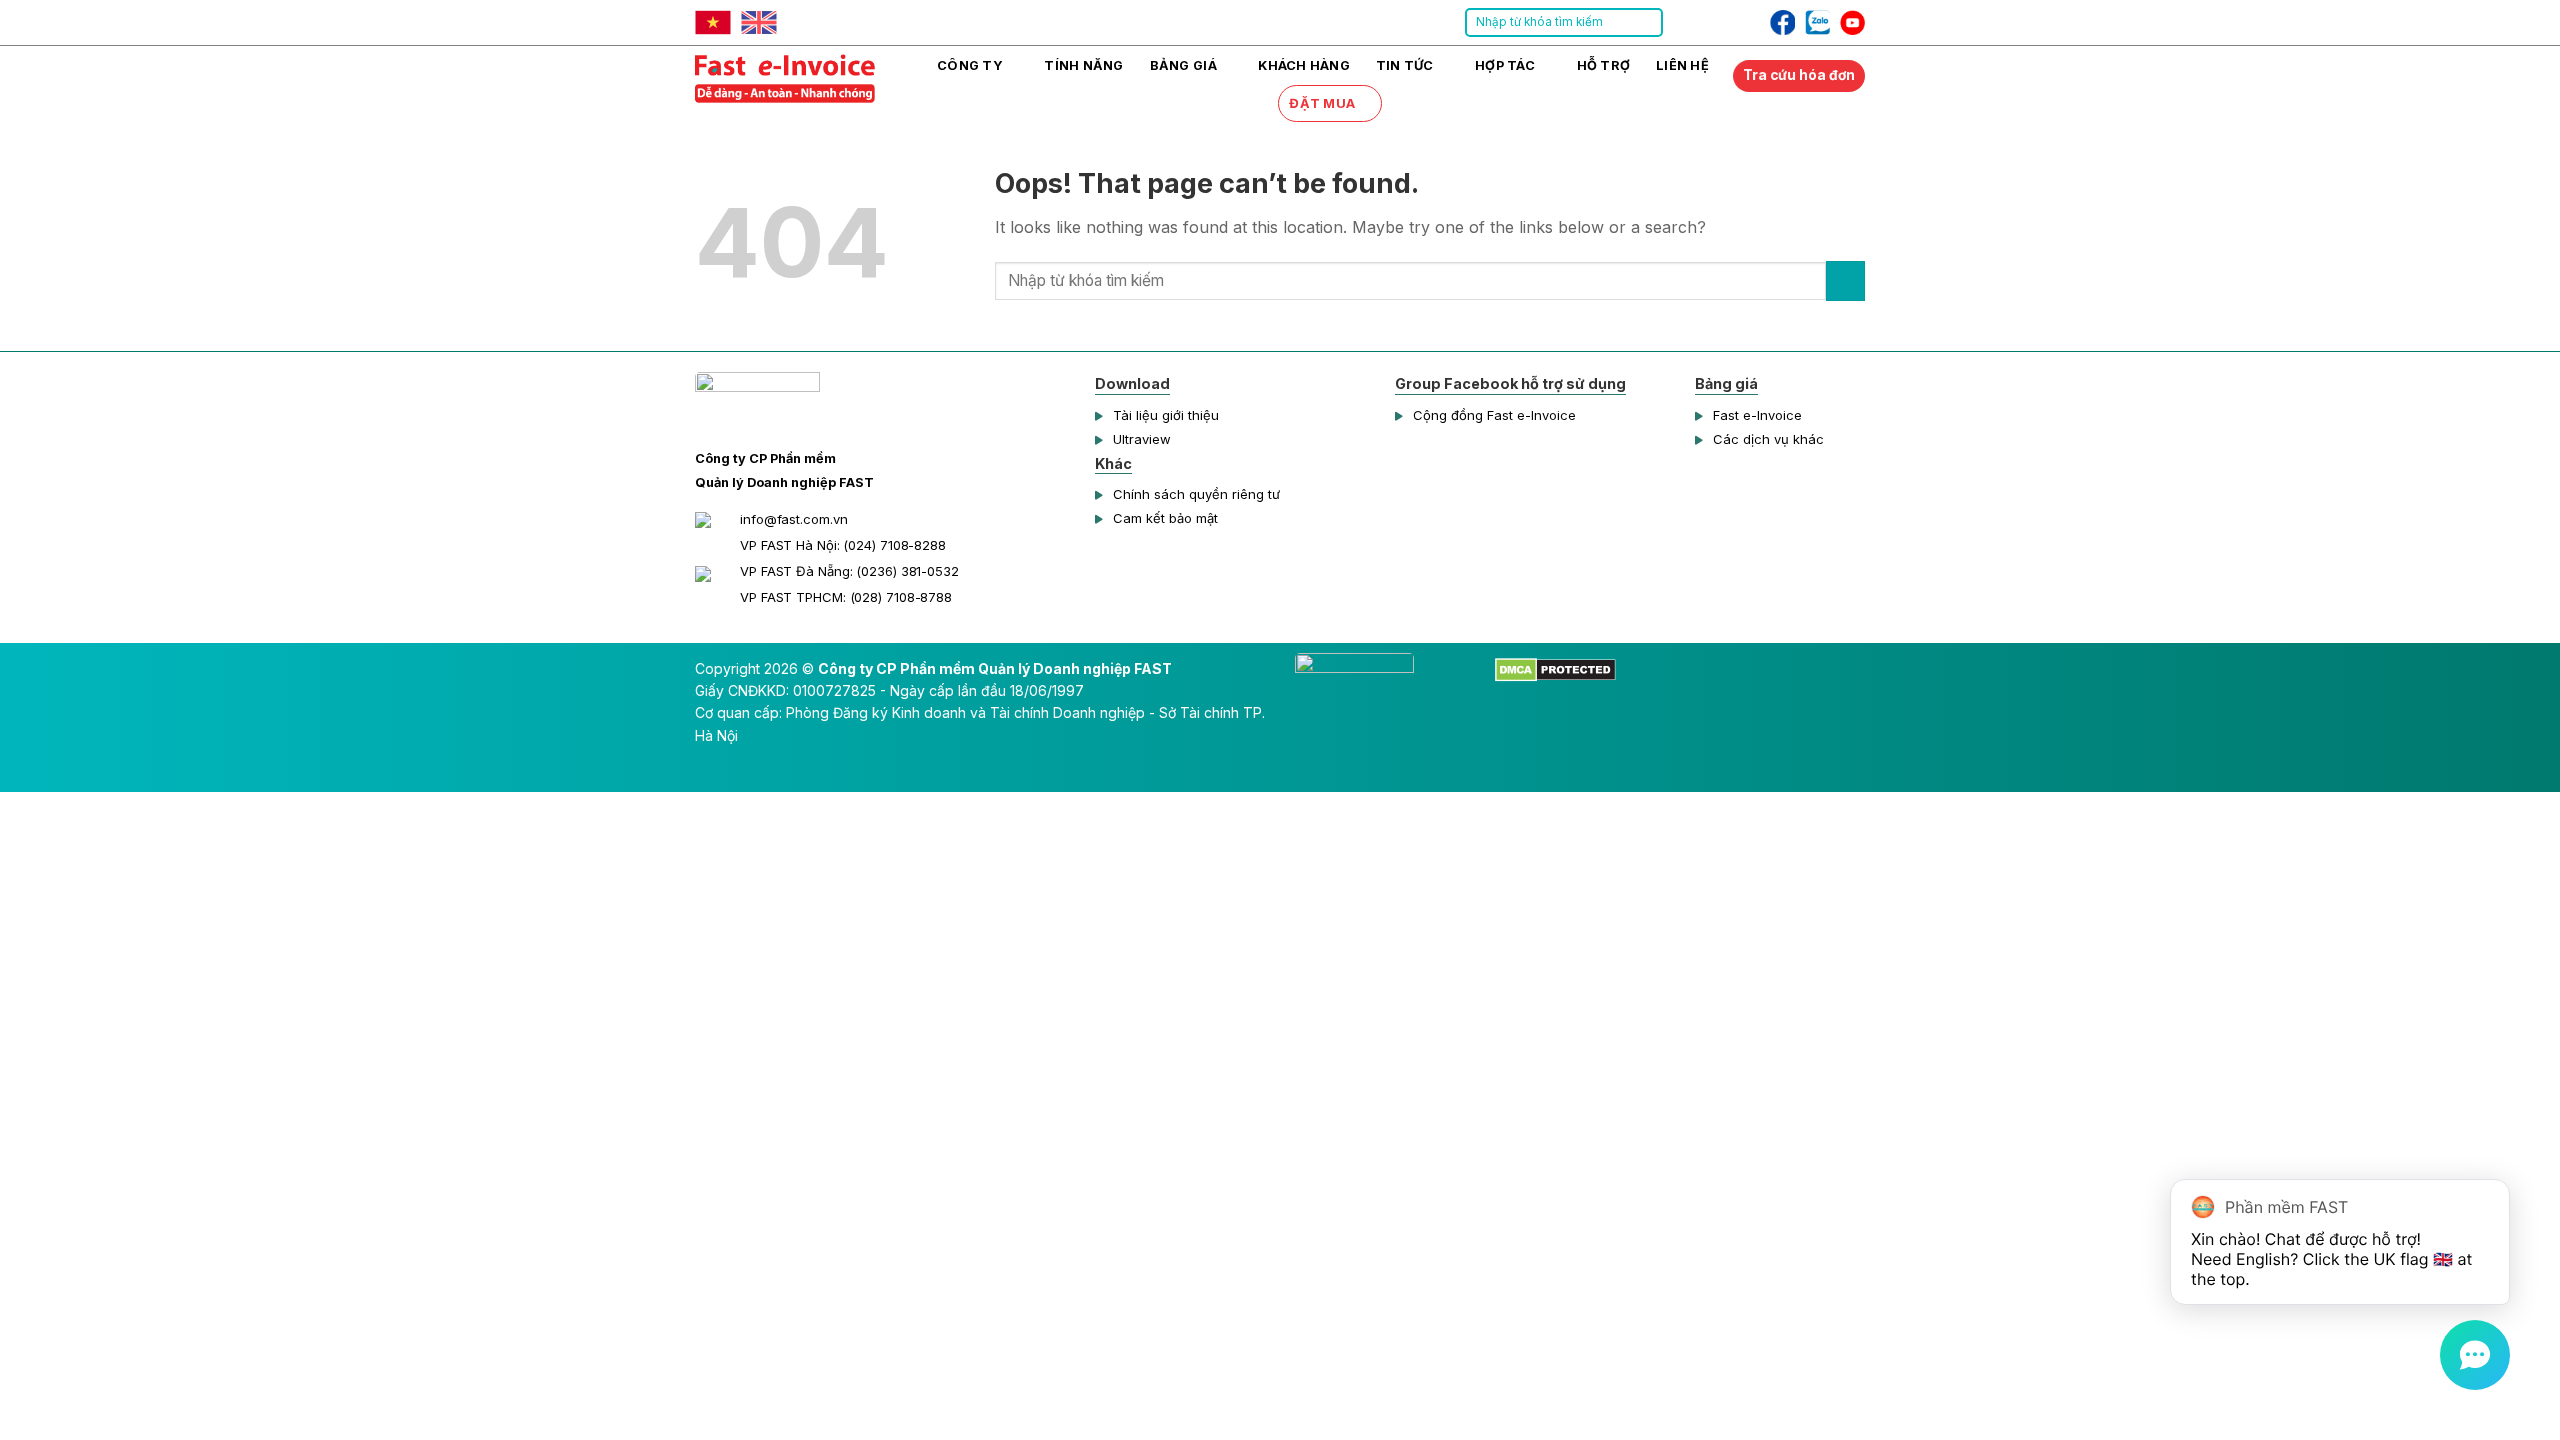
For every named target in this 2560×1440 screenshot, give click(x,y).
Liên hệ (1682, 65)
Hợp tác (1505, 65)
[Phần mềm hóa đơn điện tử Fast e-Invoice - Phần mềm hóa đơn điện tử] (795, 75)
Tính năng (1083, 65)
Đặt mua (1322, 103)
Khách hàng (1304, 65)
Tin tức (1405, 65)
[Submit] (1646, 23)
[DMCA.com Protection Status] (1555, 668)
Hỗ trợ (1604, 65)
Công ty (970, 65)
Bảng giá (1183, 65)
